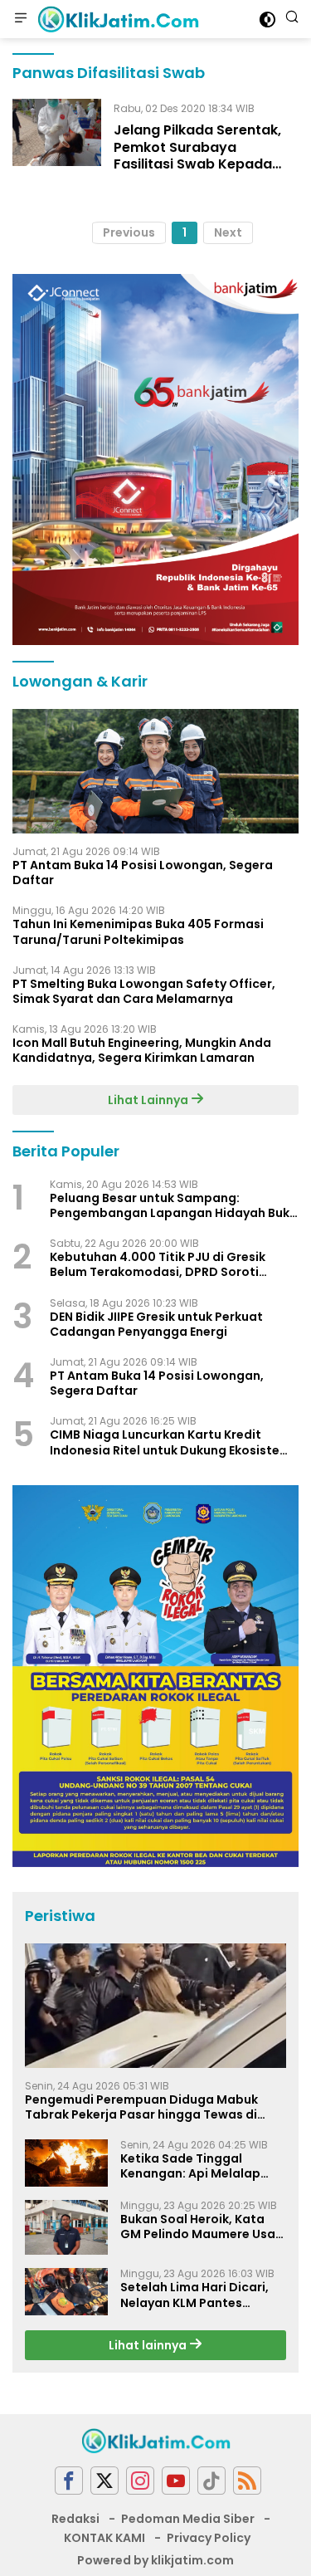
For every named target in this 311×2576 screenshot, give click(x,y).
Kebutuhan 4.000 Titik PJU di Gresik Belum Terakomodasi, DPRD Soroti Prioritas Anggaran (158, 1264)
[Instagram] (140, 2481)
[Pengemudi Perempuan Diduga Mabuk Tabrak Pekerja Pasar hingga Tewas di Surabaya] (155, 2006)
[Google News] (211, 2481)
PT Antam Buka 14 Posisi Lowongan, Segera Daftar (143, 873)
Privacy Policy (209, 2538)
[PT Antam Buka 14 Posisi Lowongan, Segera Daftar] (155, 771)
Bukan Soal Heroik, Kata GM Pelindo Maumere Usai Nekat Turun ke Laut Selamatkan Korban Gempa (199, 2227)
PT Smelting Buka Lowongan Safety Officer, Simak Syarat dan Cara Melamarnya (144, 991)
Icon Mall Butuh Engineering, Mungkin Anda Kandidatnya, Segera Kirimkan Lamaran (142, 1050)
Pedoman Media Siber (188, 2519)
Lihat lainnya (149, 2345)
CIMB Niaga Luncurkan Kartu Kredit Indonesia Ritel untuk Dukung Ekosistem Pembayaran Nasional (170, 1442)
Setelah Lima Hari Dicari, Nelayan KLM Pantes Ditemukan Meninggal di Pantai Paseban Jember (194, 2295)
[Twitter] (104, 2481)
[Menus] (21, 19)
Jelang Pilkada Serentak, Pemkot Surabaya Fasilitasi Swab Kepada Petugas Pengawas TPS (197, 156)
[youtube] (176, 2481)
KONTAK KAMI (104, 2538)
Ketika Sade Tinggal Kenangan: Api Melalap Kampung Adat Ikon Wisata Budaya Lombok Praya (192, 2166)
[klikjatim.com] (116, 19)
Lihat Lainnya (149, 1100)
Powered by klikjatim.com (155, 2560)
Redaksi (75, 2519)
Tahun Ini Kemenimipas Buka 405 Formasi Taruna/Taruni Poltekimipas (138, 931)
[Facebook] (69, 2481)
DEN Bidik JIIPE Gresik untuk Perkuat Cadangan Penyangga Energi (156, 1324)
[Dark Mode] (267, 20)
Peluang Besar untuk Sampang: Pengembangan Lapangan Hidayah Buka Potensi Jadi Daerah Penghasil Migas (174, 1205)
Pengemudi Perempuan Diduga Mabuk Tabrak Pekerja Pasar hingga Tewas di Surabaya (141, 2107)
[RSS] (247, 2481)
